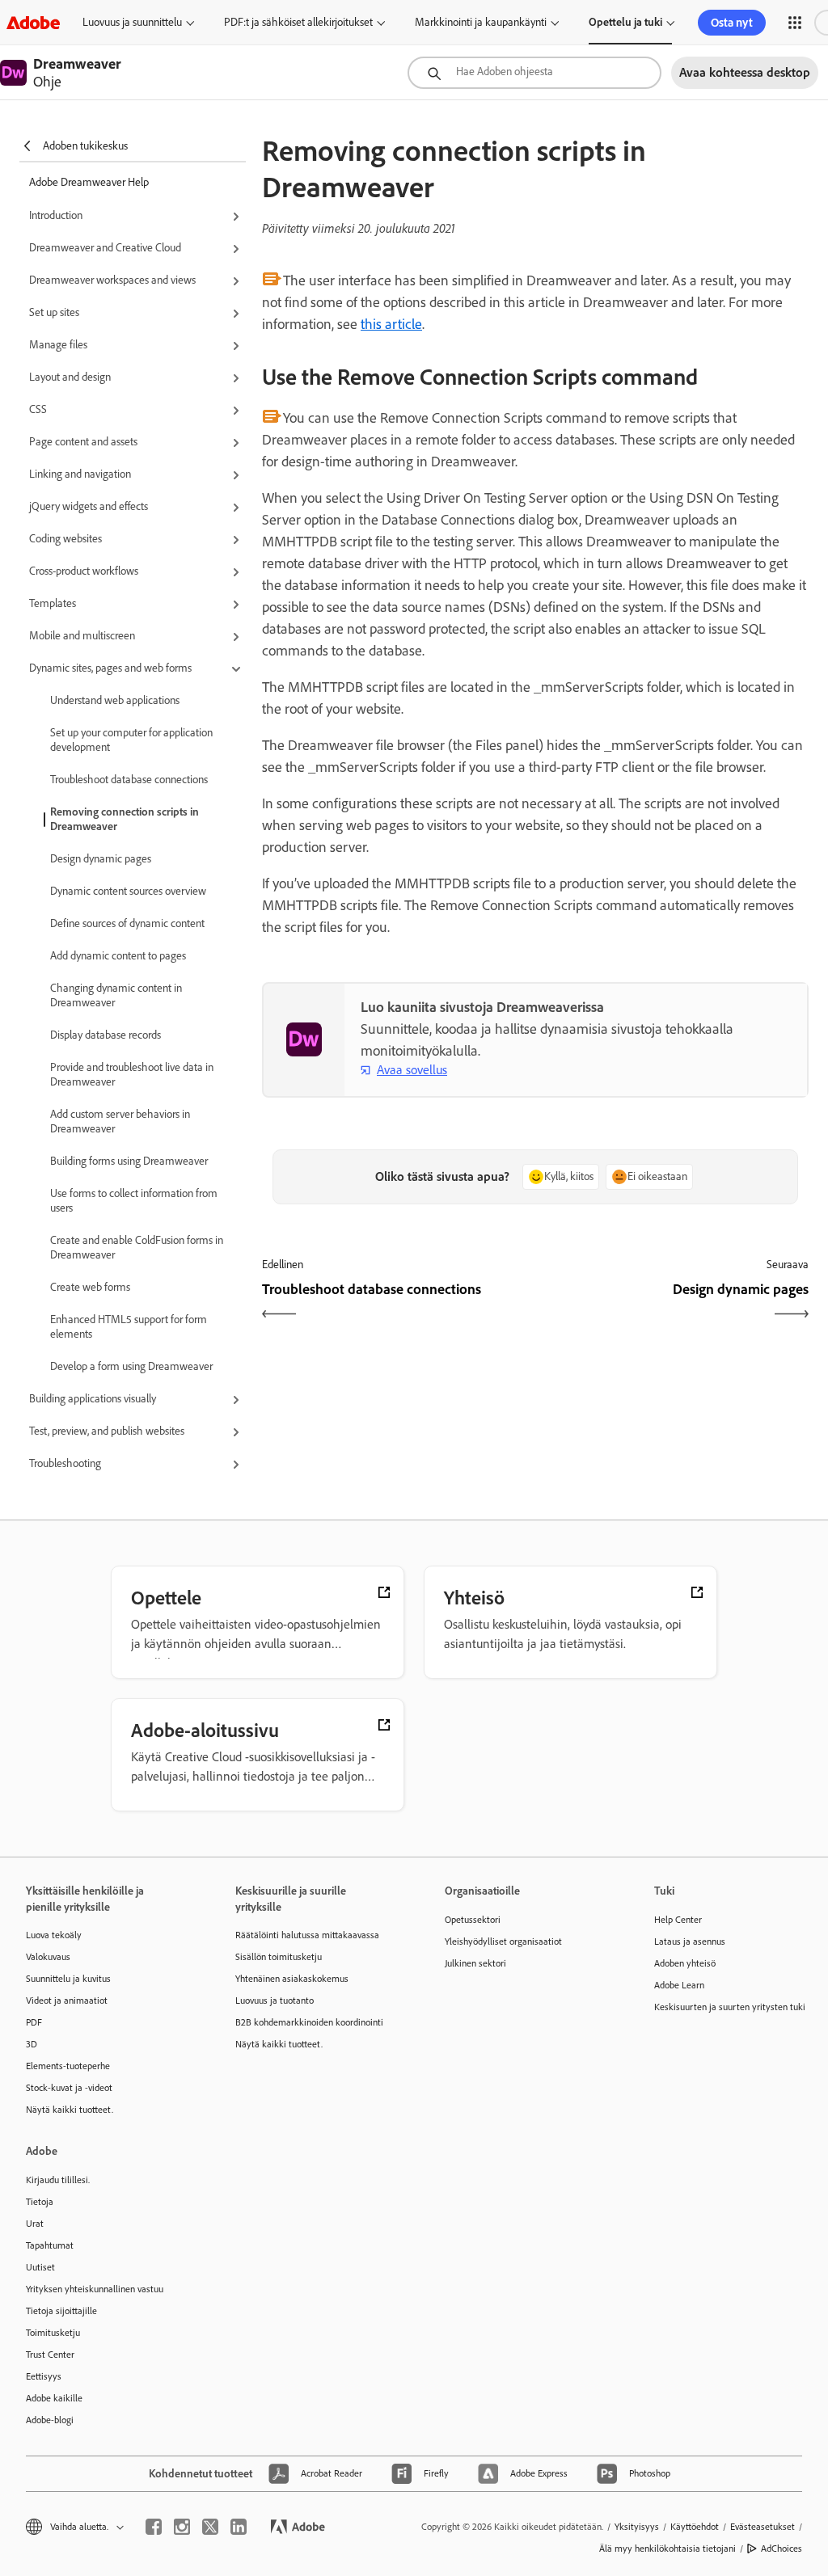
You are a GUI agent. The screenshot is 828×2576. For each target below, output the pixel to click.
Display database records (106, 1035)
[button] (795, 23)
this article (391, 324)
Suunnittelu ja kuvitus (68, 1979)
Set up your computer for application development (131, 740)
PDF (34, 2022)
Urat (35, 2224)
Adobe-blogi (50, 2420)
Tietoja (40, 2202)
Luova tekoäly (54, 1935)
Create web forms (90, 1287)
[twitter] (210, 2527)
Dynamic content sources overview (128, 891)
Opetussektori (473, 1920)
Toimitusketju (53, 2333)
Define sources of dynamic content (127, 923)
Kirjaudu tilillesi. (58, 2180)
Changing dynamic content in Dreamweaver (116, 995)
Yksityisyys (637, 2527)
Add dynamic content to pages (118, 956)
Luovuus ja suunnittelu (132, 22)
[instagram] (182, 2527)
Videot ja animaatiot (67, 2001)
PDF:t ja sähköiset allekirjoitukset (298, 22)
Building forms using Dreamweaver (129, 1161)
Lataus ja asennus (690, 1941)
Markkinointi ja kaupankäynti (481, 22)
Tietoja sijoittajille (61, 2311)
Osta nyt (732, 23)
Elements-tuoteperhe (68, 2066)
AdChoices (782, 2549)
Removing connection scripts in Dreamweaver (125, 819)
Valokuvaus (48, 1957)
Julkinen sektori (475, 1963)
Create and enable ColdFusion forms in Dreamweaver (137, 1248)
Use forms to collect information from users (134, 1201)
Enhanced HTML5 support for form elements (129, 1327)
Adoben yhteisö (685, 1963)
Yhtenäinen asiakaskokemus (292, 1979)
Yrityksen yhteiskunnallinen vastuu (95, 2289)
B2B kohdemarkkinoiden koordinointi (309, 2022)
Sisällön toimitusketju (279, 1957)
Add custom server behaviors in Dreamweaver (120, 1121)
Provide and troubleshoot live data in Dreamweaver (132, 1075)
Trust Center (50, 2355)
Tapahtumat (50, 2245)
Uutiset (40, 2267)
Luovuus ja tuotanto (275, 2001)
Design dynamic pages (101, 859)
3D (32, 2044)
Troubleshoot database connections (129, 780)
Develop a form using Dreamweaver (131, 1366)
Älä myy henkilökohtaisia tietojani (667, 2549)
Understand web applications (115, 700)
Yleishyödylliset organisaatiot (503, 1941)
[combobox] (534, 73)
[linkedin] (239, 2527)
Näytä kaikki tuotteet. (70, 2110)
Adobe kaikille (54, 2398)
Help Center (678, 1920)
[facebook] (154, 2527)
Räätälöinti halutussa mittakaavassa (307, 1935)
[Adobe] (33, 22)
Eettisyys (44, 2376)
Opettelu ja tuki (625, 22)
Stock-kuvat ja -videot (69, 2088)
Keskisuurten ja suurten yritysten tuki (730, 2007)
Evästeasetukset (763, 2527)
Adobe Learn (679, 1985)
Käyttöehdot (695, 2527)
